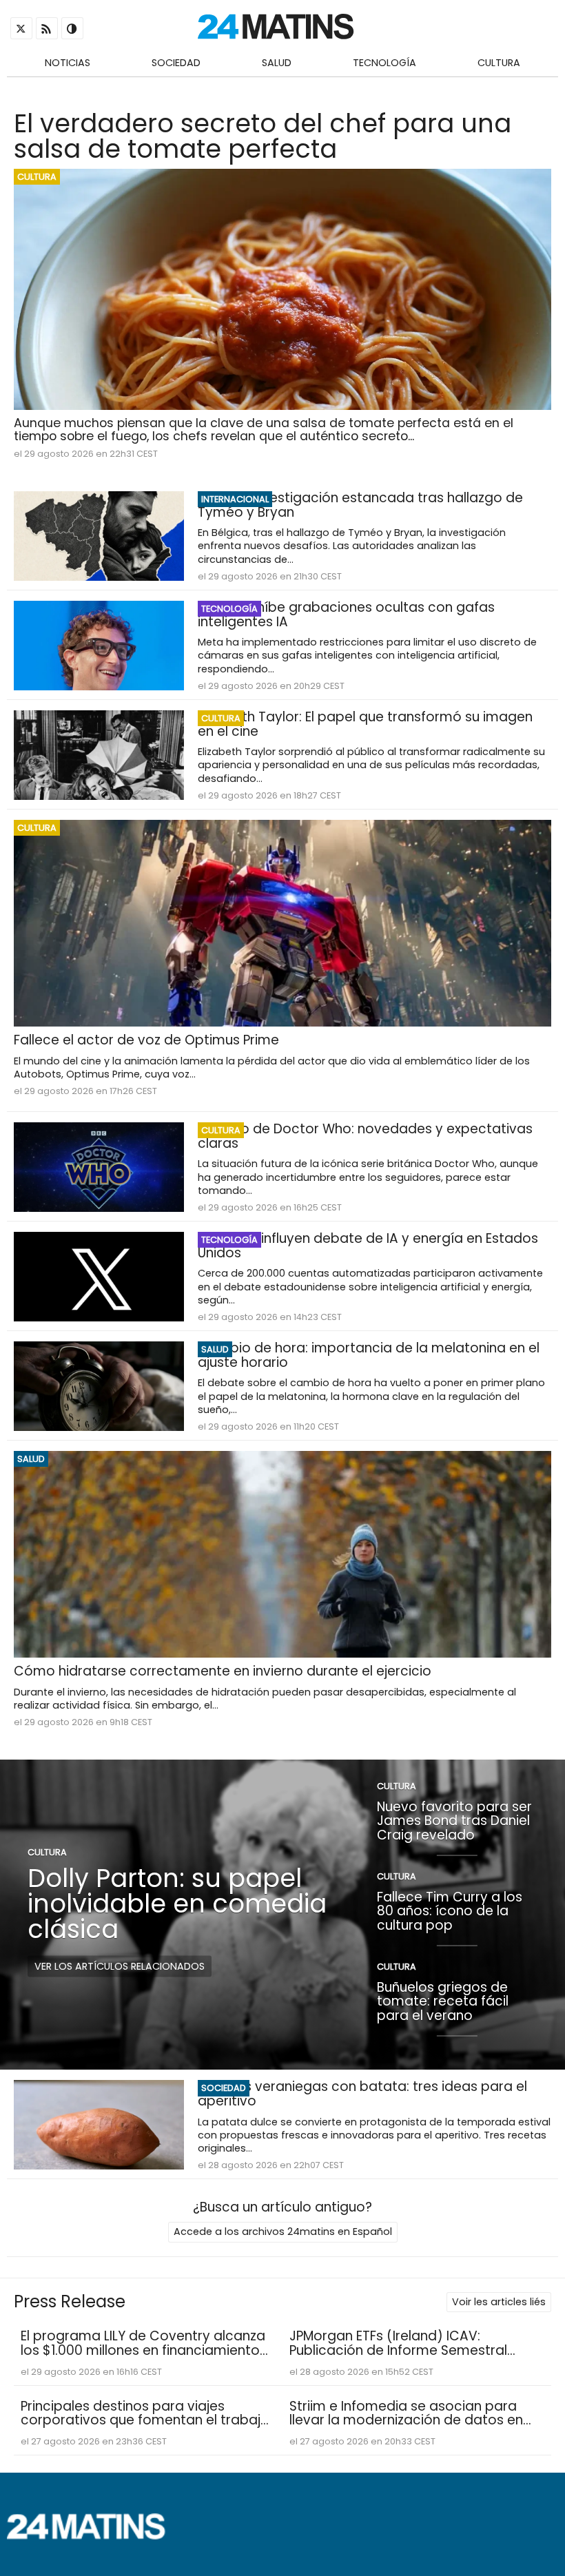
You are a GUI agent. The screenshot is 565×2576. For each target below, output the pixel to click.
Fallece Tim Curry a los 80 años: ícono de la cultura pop (450, 1910)
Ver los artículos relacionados (120, 1966)
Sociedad (176, 63)
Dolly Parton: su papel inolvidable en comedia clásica (177, 1904)
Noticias (68, 63)
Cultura (499, 63)
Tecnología (384, 63)
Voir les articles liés (499, 2302)
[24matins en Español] (93, 2536)
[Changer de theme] (72, 28)
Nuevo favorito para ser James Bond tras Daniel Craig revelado (454, 1820)
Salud (277, 63)
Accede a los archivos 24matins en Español (283, 2232)
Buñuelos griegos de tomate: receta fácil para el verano (443, 2001)
